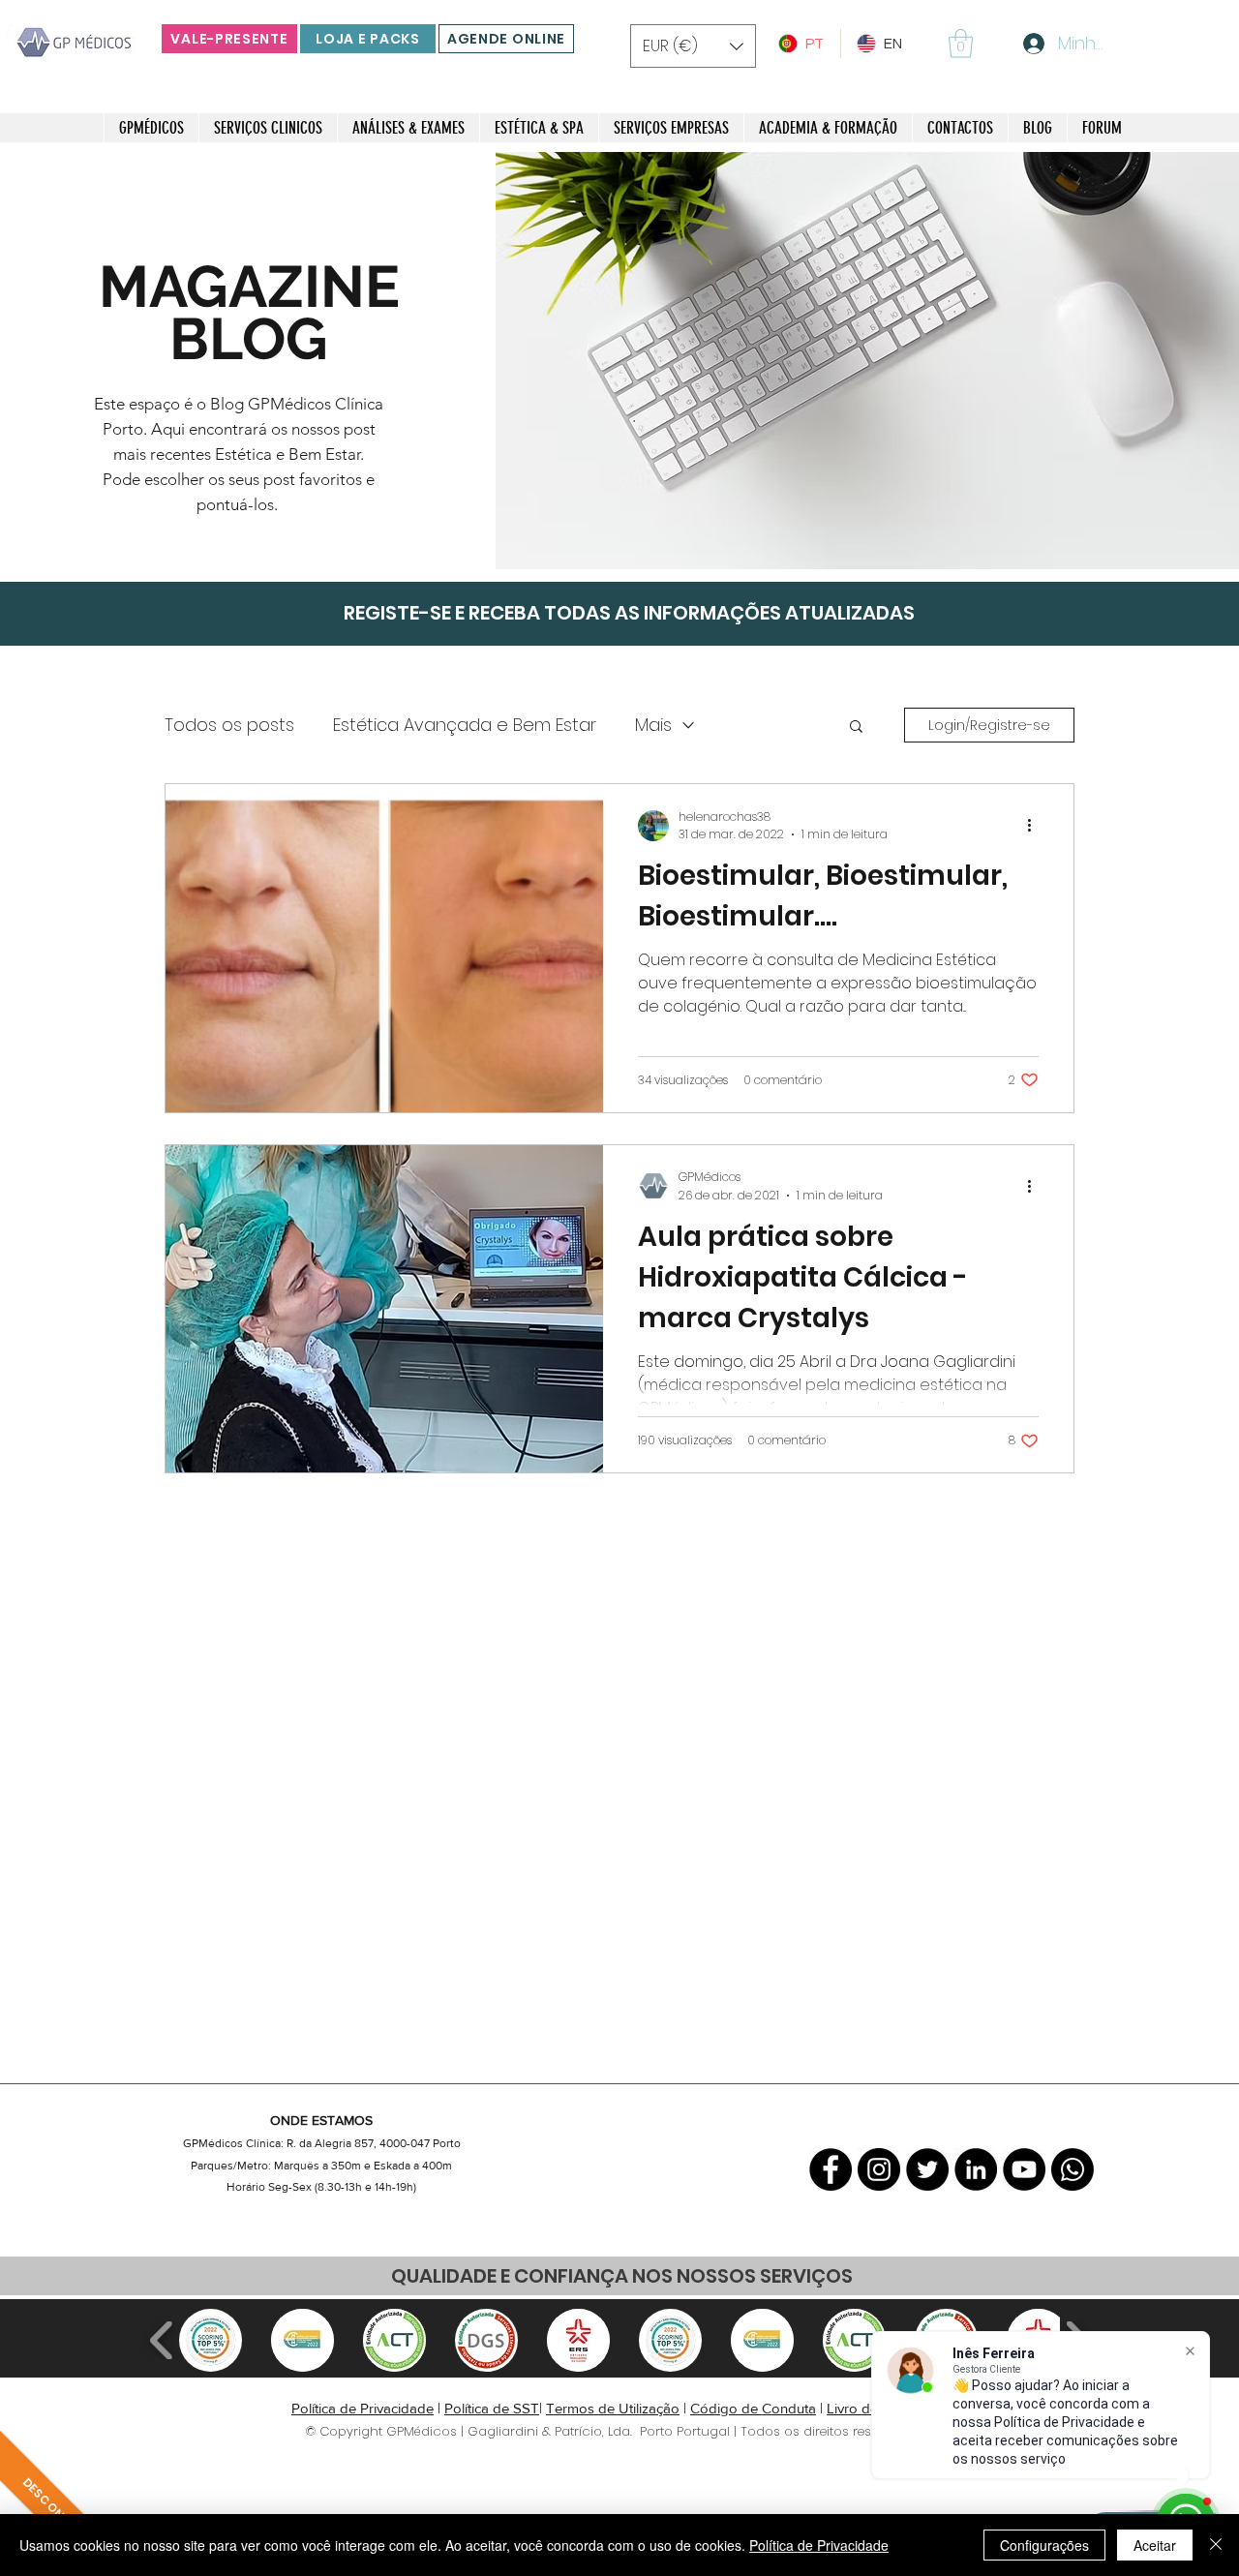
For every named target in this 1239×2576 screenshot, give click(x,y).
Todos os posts (229, 725)
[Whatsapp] (1073, 2169)
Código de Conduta (753, 2408)
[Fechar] (1216, 2545)
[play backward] (162, 2340)
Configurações (1044, 2545)
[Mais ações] (1036, 826)
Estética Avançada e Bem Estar (465, 725)
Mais (653, 725)
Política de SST (492, 2408)
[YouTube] (1024, 2169)
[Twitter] (927, 2169)
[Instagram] (879, 2169)
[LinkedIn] (976, 2169)
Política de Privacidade (363, 2408)
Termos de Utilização (613, 2408)
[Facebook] (831, 2169)
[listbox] (693, 46)
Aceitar (1155, 2545)
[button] (693, 46)
